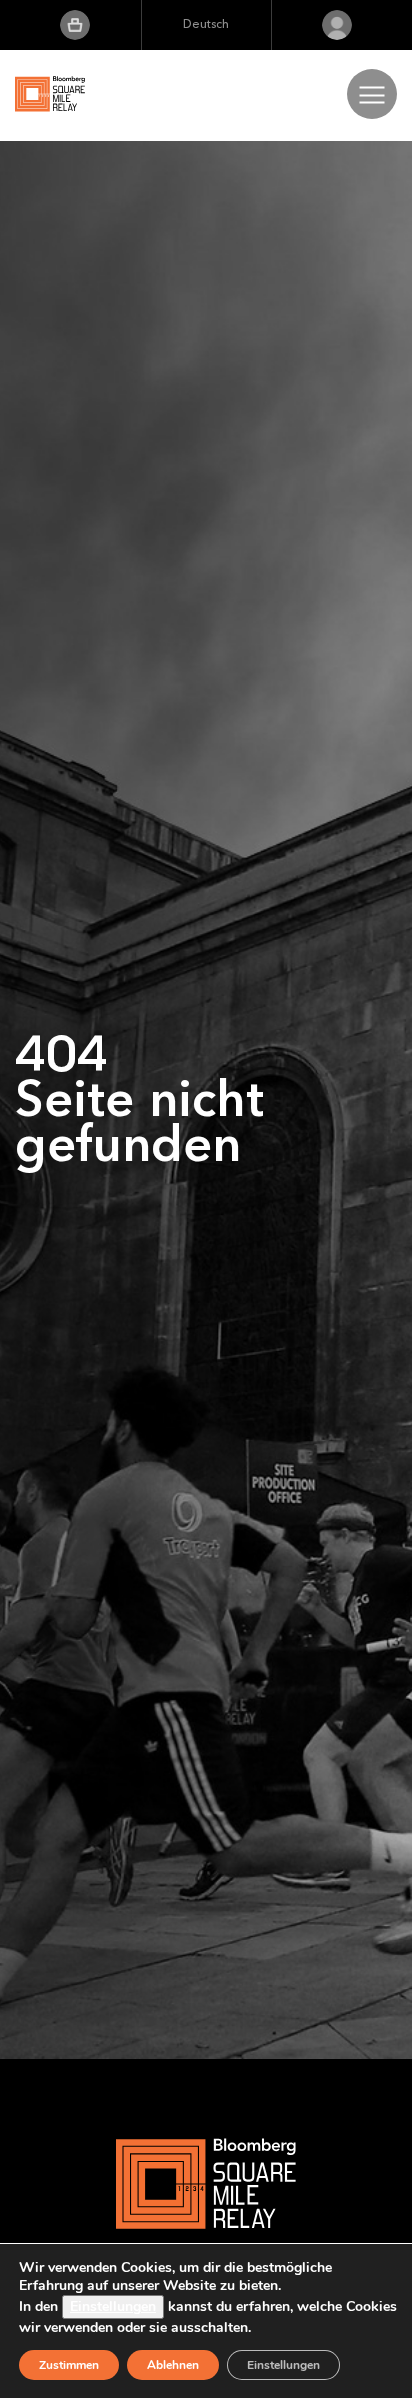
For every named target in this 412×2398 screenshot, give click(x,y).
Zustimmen (69, 2365)
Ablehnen (173, 2365)
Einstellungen (113, 2306)
